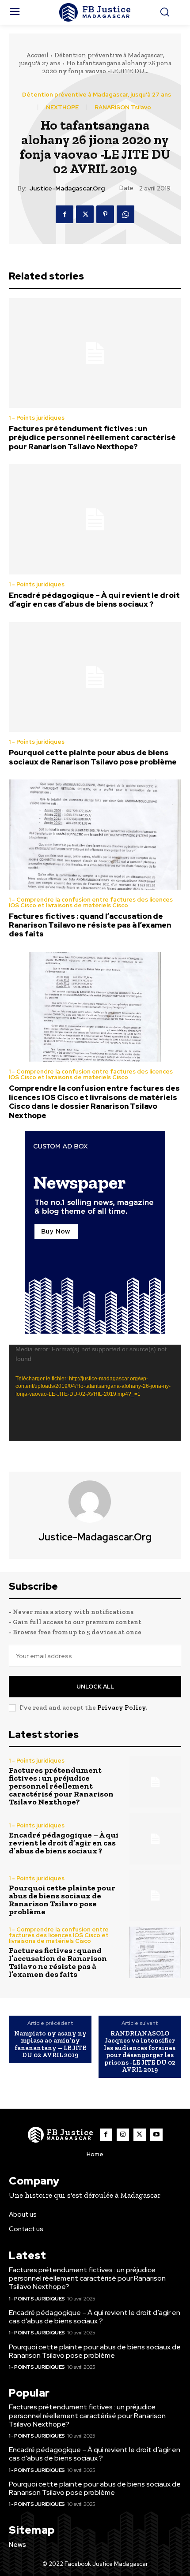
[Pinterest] (105, 214)
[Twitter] (85, 214)
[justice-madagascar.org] (95, 1502)
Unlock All (95, 1687)
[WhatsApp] (125, 214)
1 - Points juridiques (37, 418)
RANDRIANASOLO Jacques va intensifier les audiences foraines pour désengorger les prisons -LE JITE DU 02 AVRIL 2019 (140, 2052)
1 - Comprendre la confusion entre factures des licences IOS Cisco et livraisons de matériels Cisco (91, 902)
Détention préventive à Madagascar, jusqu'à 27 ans (97, 95)
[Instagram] (123, 2135)
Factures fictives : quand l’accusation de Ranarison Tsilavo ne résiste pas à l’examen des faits (90, 925)
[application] (95, 1393)
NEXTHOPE (62, 107)
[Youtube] (156, 2135)
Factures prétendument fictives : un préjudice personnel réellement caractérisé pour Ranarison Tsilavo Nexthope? (92, 438)
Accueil (37, 55)
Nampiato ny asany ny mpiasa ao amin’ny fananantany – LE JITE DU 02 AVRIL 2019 (50, 2044)
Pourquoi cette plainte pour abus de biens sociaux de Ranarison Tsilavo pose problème (93, 757)
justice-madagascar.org (67, 188)
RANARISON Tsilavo (123, 107)
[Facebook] (65, 214)
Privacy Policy (122, 1707)
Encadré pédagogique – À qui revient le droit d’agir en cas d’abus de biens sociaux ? (94, 600)
